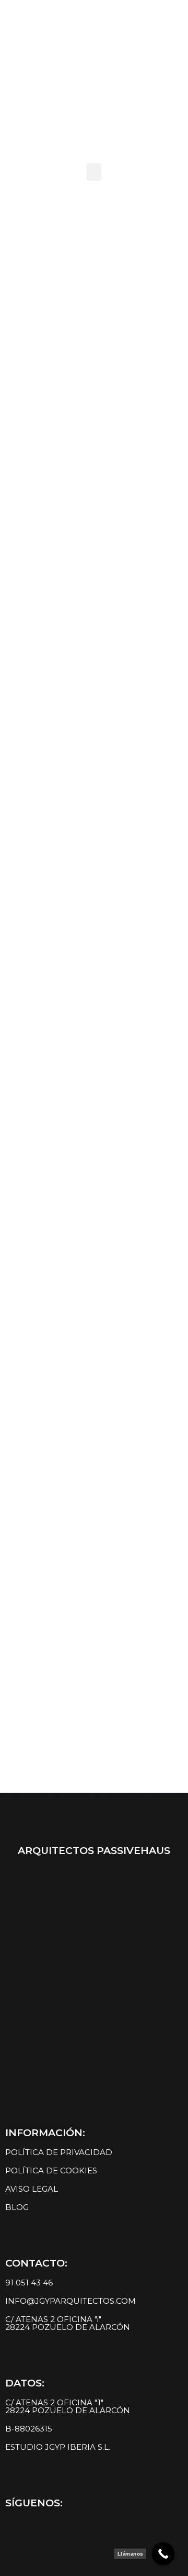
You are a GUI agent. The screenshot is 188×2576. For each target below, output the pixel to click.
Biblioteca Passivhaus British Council (98, 1060)
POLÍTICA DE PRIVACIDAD (59, 2152)
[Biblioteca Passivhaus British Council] (94, 958)
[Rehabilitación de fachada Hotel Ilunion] (94, 1169)
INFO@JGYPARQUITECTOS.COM (70, 2301)
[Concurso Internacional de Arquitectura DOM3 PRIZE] (94, 603)
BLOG (17, 2207)
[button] (94, 172)
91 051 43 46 (29, 2283)
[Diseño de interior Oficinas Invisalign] (94, 1661)
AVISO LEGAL (32, 2189)
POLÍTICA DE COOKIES (51, 2170)
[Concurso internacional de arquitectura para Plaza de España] (94, 264)
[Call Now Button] (163, 2554)
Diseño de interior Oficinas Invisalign (100, 1763)
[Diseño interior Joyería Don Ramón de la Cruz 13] (94, 1401)
